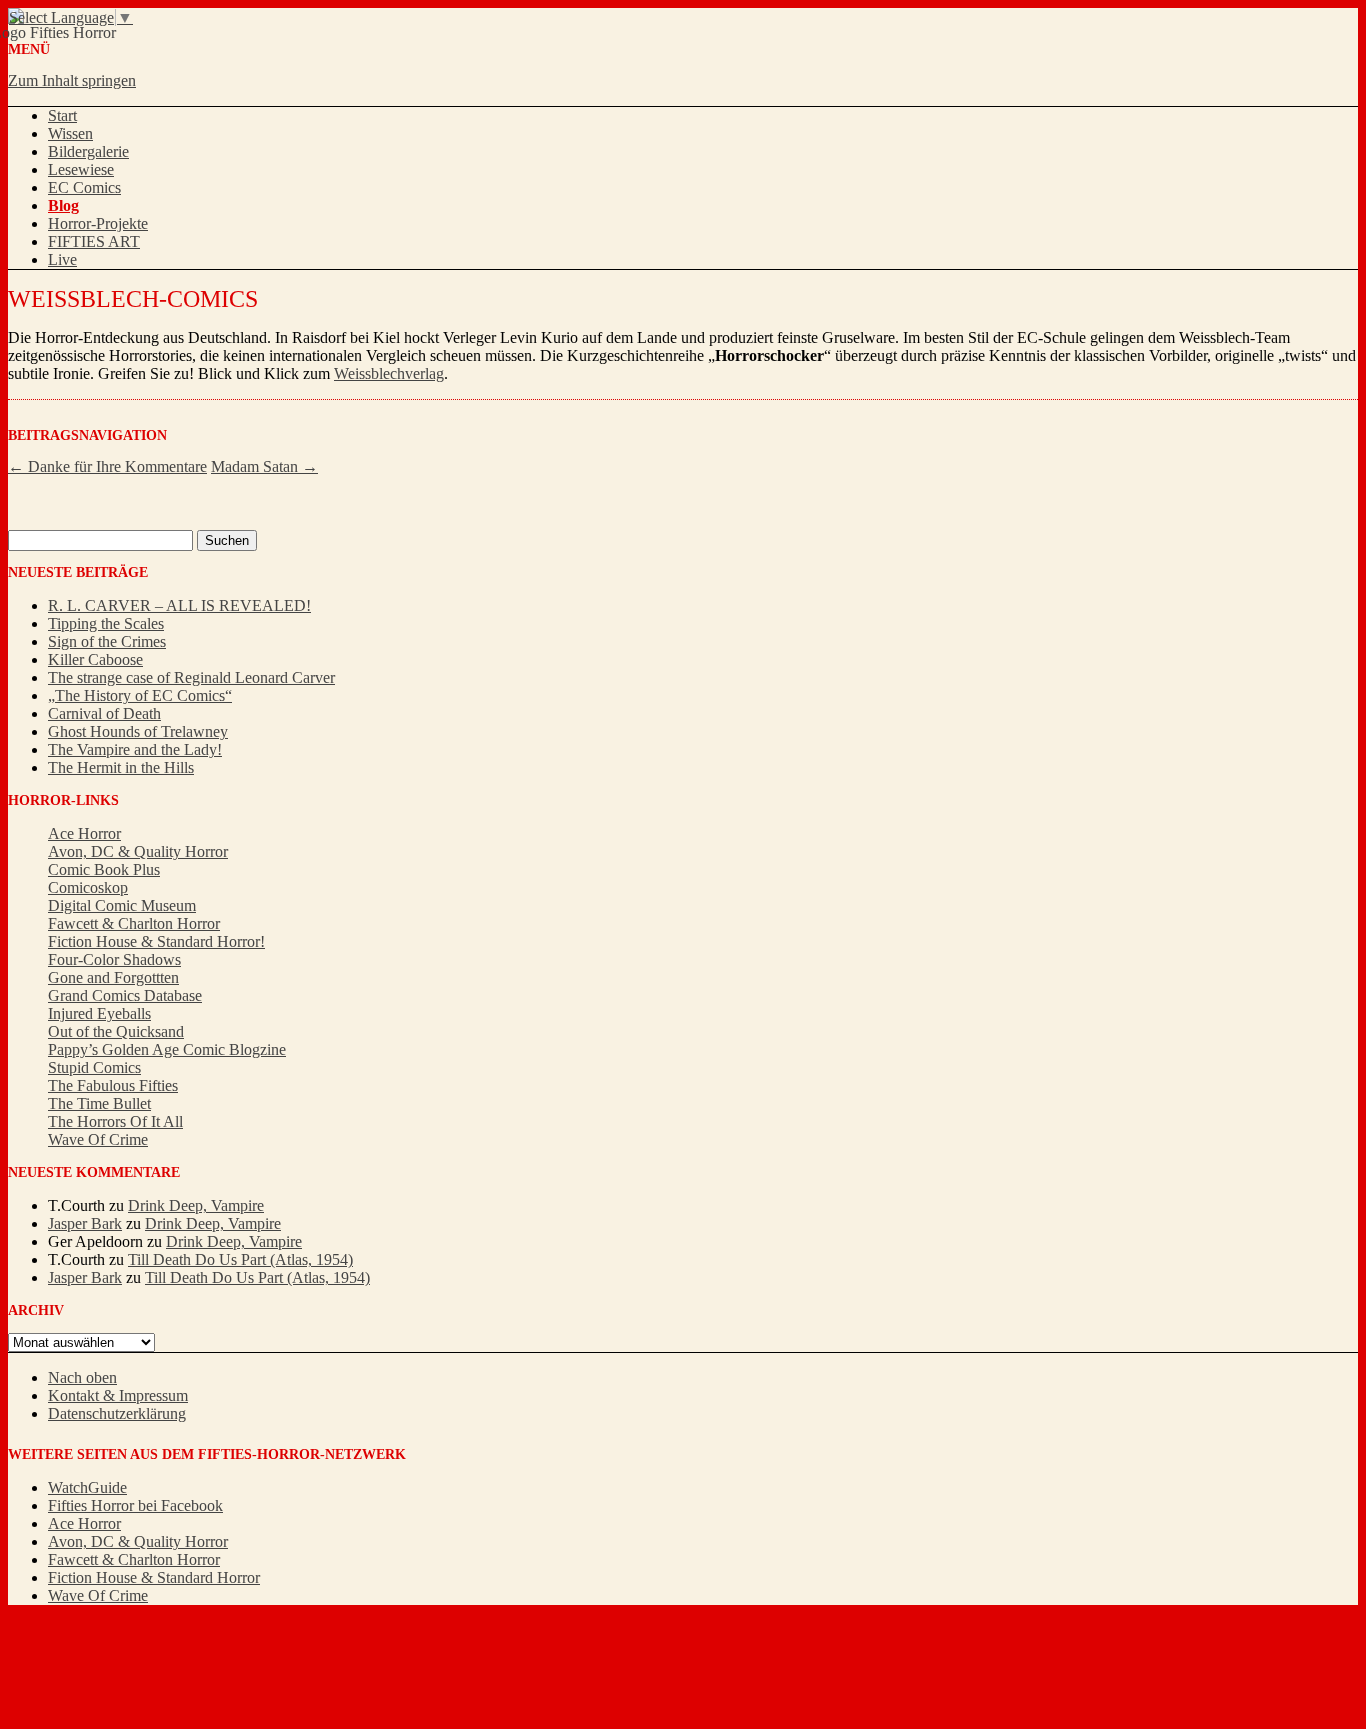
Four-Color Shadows (114, 959)
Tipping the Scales (106, 623)
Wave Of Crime (98, 1139)
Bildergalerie (88, 151)
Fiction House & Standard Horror (154, 1577)
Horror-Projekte (98, 223)
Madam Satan (264, 466)
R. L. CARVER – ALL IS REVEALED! (179, 605)
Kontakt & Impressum (118, 1395)
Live (62, 259)
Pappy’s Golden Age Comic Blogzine (167, 1049)
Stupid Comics (94, 1067)
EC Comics (84, 187)
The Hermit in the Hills (121, 767)
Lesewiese (81, 169)
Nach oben (82, 1377)
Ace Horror (84, 833)
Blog (63, 205)
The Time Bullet (99, 1103)
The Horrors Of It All (115, 1121)
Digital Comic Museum (122, 905)
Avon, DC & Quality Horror (138, 851)
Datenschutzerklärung (117, 1413)
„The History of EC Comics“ (140, 695)
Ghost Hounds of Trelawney (138, 731)
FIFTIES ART (94, 241)
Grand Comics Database (125, 995)
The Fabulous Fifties (113, 1085)
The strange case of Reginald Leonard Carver (191, 677)
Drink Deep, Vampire (196, 1205)
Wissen (70, 133)
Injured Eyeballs (99, 1013)
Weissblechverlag (389, 373)
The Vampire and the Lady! (135, 749)
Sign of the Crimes (107, 641)
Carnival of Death (104, 713)
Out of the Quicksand (116, 1031)
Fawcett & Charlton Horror (134, 923)
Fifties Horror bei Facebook (135, 1505)
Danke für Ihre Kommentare (107, 466)
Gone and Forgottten (113, 977)
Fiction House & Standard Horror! (156, 941)
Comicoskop (88, 887)
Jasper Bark (85, 1223)
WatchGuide (87, 1487)
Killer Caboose (95, 659)
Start (62, 115)
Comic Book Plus (104, 869)
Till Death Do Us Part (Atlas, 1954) (240, 1259)
